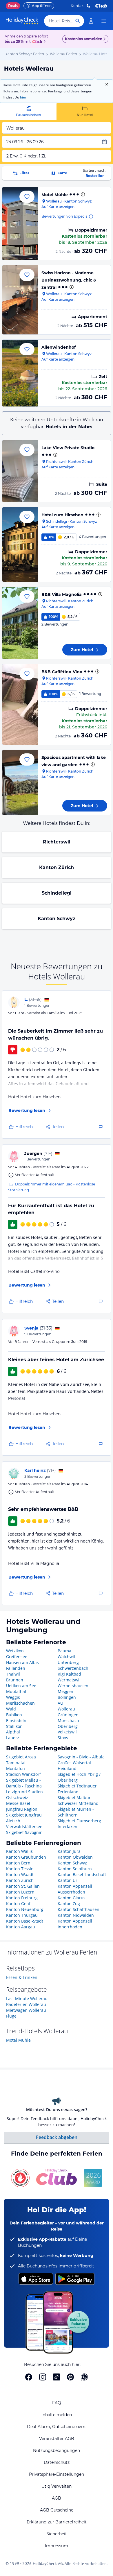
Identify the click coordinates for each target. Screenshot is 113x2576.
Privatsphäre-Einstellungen (57, 2474)
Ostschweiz (17, 1797)
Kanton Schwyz (57, 919)
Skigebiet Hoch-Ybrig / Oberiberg (79, 1777)
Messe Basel (18, 1803)
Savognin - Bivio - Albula (81, 1757)
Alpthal (13, 1732)
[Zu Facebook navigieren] (29, 2377)
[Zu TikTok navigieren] (57, 2377)
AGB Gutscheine (57, 2510)
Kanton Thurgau (22, 1915)
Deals (13, 6)
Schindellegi (57, 893)
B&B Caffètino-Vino (62, 672)
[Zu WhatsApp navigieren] (84, 2377)
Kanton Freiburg (22, 1898)
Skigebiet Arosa (21, 1757)
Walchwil (66, 1657)
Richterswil (57, 842)
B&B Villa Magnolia (62, 594)
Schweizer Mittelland (78, 1803)
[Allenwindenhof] (20, 373)
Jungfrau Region (22, 1809)
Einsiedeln (16, 1720)
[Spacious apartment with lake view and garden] (20, 782)
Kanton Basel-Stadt (25, 1921)
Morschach (68, 1720)
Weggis (13, 1697)
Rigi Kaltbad (69, 1674)
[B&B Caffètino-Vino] (20, 704)
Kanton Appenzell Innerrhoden (75, 1924)
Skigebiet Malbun (75, 1797)
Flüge (11, 2016)
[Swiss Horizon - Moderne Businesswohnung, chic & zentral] (20, 300)
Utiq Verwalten (57, 2486)
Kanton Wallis (19, 1851)
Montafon (16, 1768)
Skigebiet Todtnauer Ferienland (77, 1789)
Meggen (65, 1691)
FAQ (57, 2403)
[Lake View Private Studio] (20, 471)
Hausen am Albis (22, 1662)
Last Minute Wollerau (27, 1999)
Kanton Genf (18, 1904)
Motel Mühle (55, 195)
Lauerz (13, 1738)
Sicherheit (57, 2534)
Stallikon (14, 1726)
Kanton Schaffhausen (79, 1909)
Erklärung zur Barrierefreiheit (57, 2522)
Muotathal (16, 1691)
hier (23, 97)
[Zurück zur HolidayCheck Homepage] (22, 21)
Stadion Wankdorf (23, 1774)
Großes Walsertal (74, 1763)
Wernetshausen (73, 1686)
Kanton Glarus (72, 1898)
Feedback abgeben (57, 2137)
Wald (11, 1709)
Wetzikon (15, 1651)
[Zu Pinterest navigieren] (70, 2377)
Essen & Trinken (22, 1977)
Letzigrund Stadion (24, 1792)
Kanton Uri (68, 1880)
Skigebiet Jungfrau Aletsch (24, 1818)
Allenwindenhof (59, 347)
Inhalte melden (57, 2415)
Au (60, 1703)
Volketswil (67, 1732)
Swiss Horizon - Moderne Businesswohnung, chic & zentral (69, 280)
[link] (91, 21)
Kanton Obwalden (75, 1857)
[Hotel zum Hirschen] (20, 544)
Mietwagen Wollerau (26, 2010)
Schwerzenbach (73, 1668)
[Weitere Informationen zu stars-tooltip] (82, 194)
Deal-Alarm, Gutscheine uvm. (57, 2427)
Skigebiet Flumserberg (79, 1821)
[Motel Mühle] (20, 224)
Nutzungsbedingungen (57, 2450)
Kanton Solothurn (75, 1869)
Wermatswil (69, 1680)
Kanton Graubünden (26, 1857)
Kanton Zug (69, 1904)
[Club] (38, 42)
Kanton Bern (18, 1863)
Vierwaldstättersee (24, 1827)
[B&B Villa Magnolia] (20, 623)
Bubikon (14, 1715)
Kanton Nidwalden (76, 1915)
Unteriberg (68, 1662)
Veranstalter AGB (57, 2439)
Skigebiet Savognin (24, 1832)
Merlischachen (20, 1703)
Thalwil (13, 1674)
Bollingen (67, 1697)
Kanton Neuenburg (25, 1909)
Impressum (57, 2546)
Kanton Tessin (20, 1869)
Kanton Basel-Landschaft (82, 1874)
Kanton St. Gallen (23, 1886)
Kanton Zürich (57, 867)
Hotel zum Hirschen (62, 515)
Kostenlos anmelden (84, 39)
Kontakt (78, 6)
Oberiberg (68, 1726)
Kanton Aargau (21, 1927)
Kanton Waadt (20, 1874)
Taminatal (16, 1763)
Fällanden (16, 1668)
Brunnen (15, 1680)
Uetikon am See (21, 1686)
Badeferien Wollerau (26, 2004)
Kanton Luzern (20, 1892)
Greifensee (17, 1657)
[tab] (28, 111)
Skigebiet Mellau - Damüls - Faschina (24, 1783)
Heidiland (67, 1768)
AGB (57, 2498)
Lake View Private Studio (68, 448)
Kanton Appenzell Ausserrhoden (75, 1889)
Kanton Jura (69, 1851)
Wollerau (66, 1709)
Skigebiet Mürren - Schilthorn (76, 1812)
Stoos (63, 1738)
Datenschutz (57, 2462)
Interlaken (68, 1827)
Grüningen (68, 1715)
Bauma (64, 1651)
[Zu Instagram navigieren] (43, 2377)
